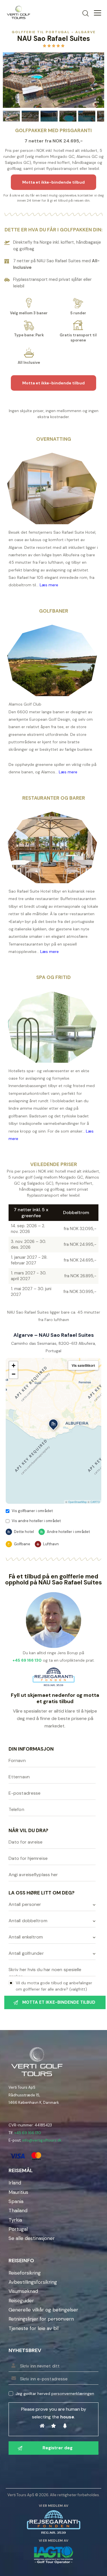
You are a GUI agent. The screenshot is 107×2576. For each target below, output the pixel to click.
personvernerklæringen (73, 2394)
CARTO (95, 1502)
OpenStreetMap (77, 1502)
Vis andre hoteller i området (36, 1521)
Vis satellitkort (83, 1365)
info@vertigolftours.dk (42, 2140)
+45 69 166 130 (28, 2133)
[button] (53, 1425)
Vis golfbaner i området (32, 1511)
